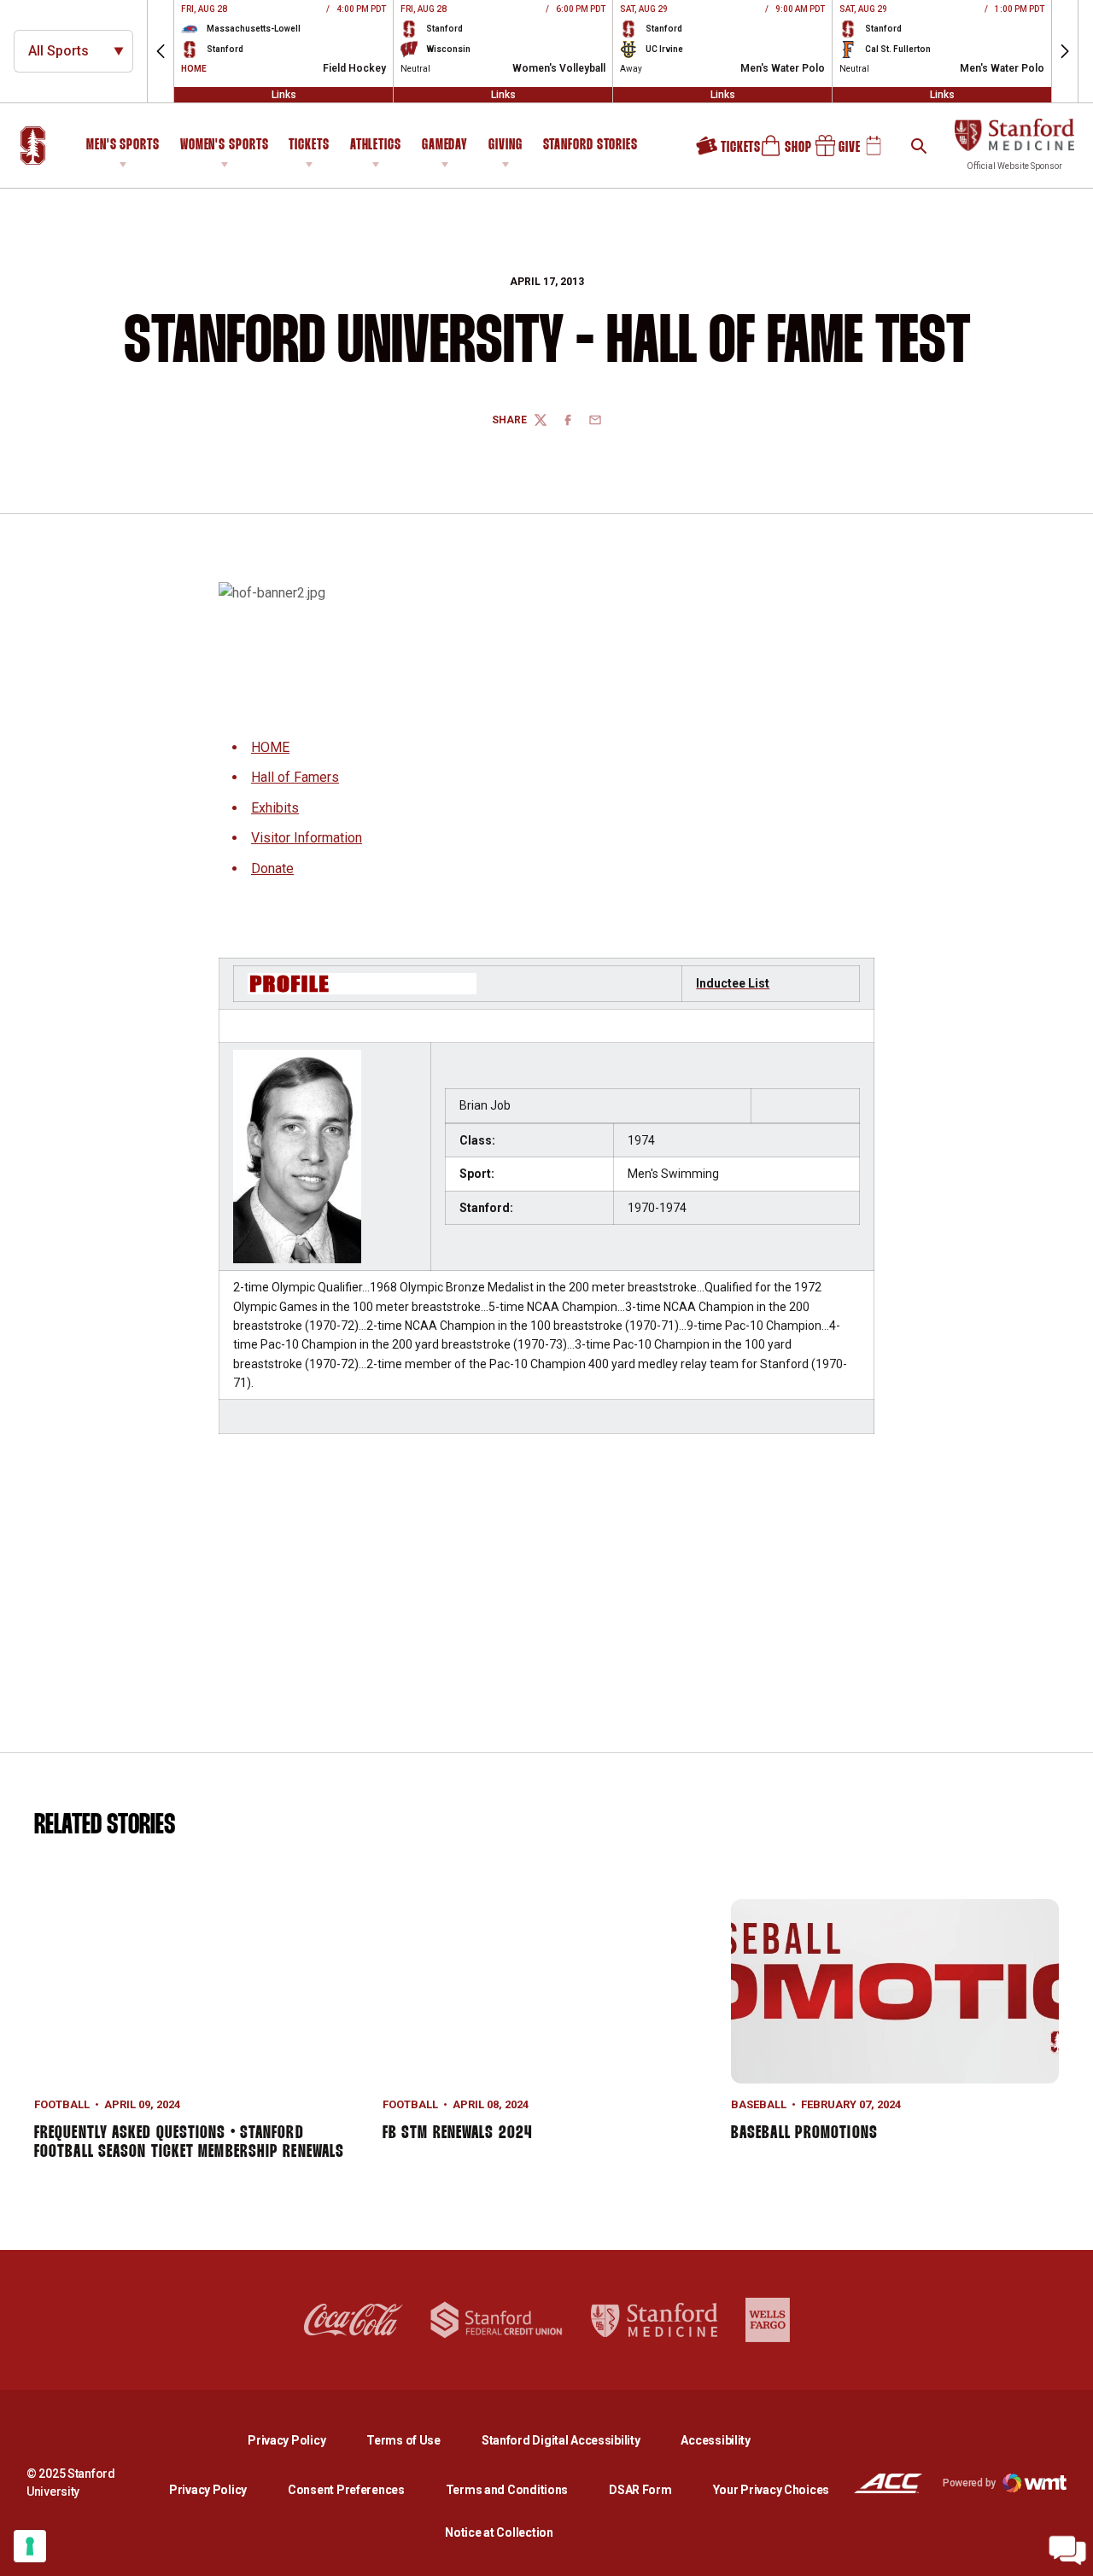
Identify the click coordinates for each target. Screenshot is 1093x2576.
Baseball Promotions (804, 2133)
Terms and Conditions (507, 2490)
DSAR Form (640, 2490)
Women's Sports (225, 146)
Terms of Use (403, 2440)
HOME (270, 747)
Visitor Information (307, 838)
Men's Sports (123, 146)
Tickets (309, 146)
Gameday (445, 146)
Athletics (376, 146)
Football (62, 2104)
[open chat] (1067, 2550)
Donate (272, 868)
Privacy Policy (300, 2440)
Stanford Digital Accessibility (575, 2440)
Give (832, 152)
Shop (778, 152)
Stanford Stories (590, 148)
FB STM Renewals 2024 (457, 2133)
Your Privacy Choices (771, 2490)
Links (284, 95)
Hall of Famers (295, 777)
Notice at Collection (499, 2532)
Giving (505, 146)
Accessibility (715, 2440)
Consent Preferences (346, 2490)
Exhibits (275, 808)
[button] (161, 51)
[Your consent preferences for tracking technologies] (30, 2546)
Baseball (759, 2104)
